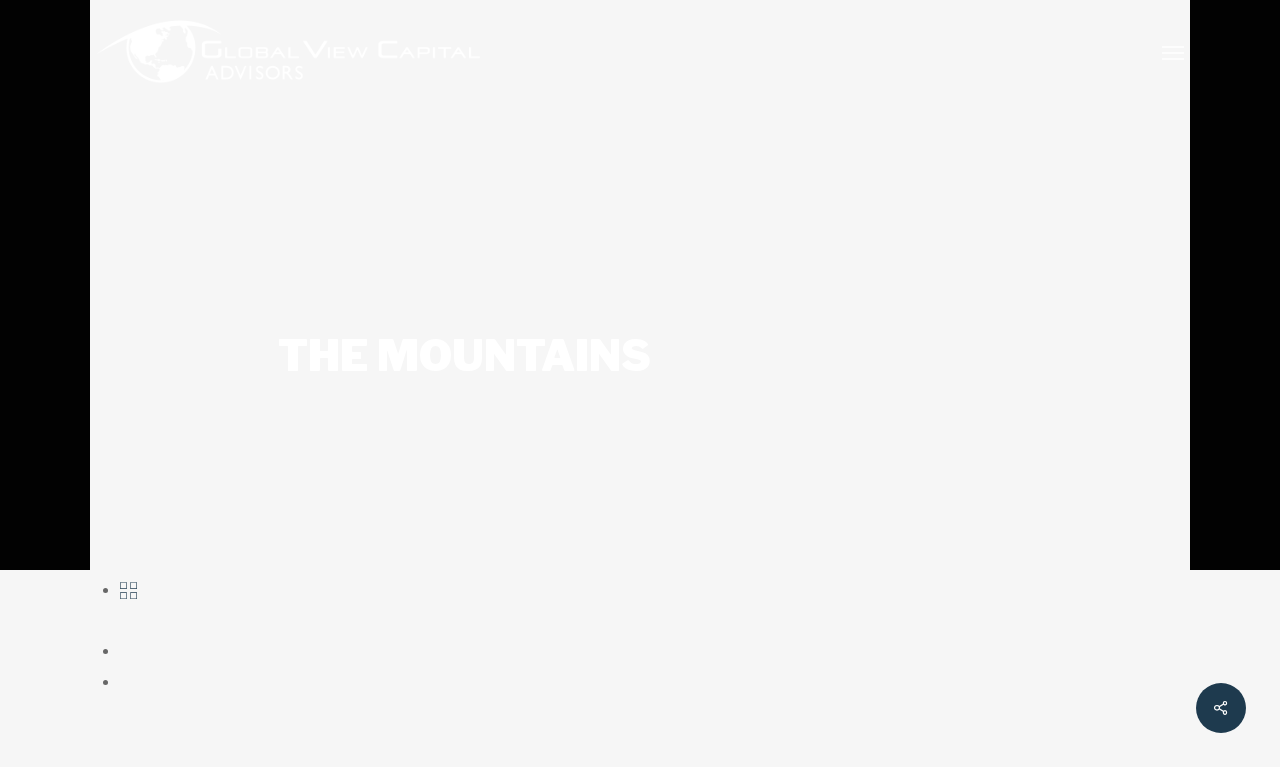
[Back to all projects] (128, 589)
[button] (1173, 52)
